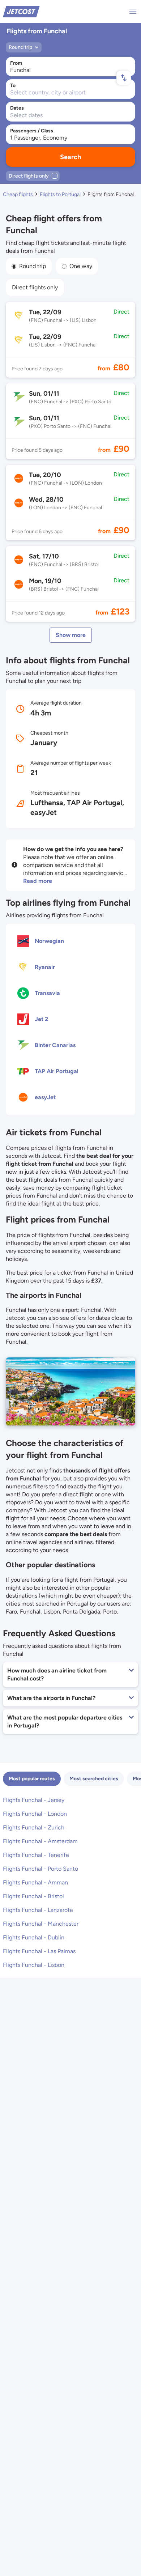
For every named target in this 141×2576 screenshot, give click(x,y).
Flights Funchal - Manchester (41, 1924)
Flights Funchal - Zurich (34, 1827)
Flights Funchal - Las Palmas (39, 1951)
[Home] (21, 11)
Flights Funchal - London (35, 1814)
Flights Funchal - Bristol (33, 1896)
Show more (71, 635)
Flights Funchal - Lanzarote (38, 1910)
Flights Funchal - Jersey (34, 1800)
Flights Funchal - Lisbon (34, 1965)
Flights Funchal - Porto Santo (40, 1869)
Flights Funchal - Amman (35, 1882)
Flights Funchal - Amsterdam (40, 1841)
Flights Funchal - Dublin (34, 1937)
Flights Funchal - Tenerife (36, 1855)
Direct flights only (35, 287)
